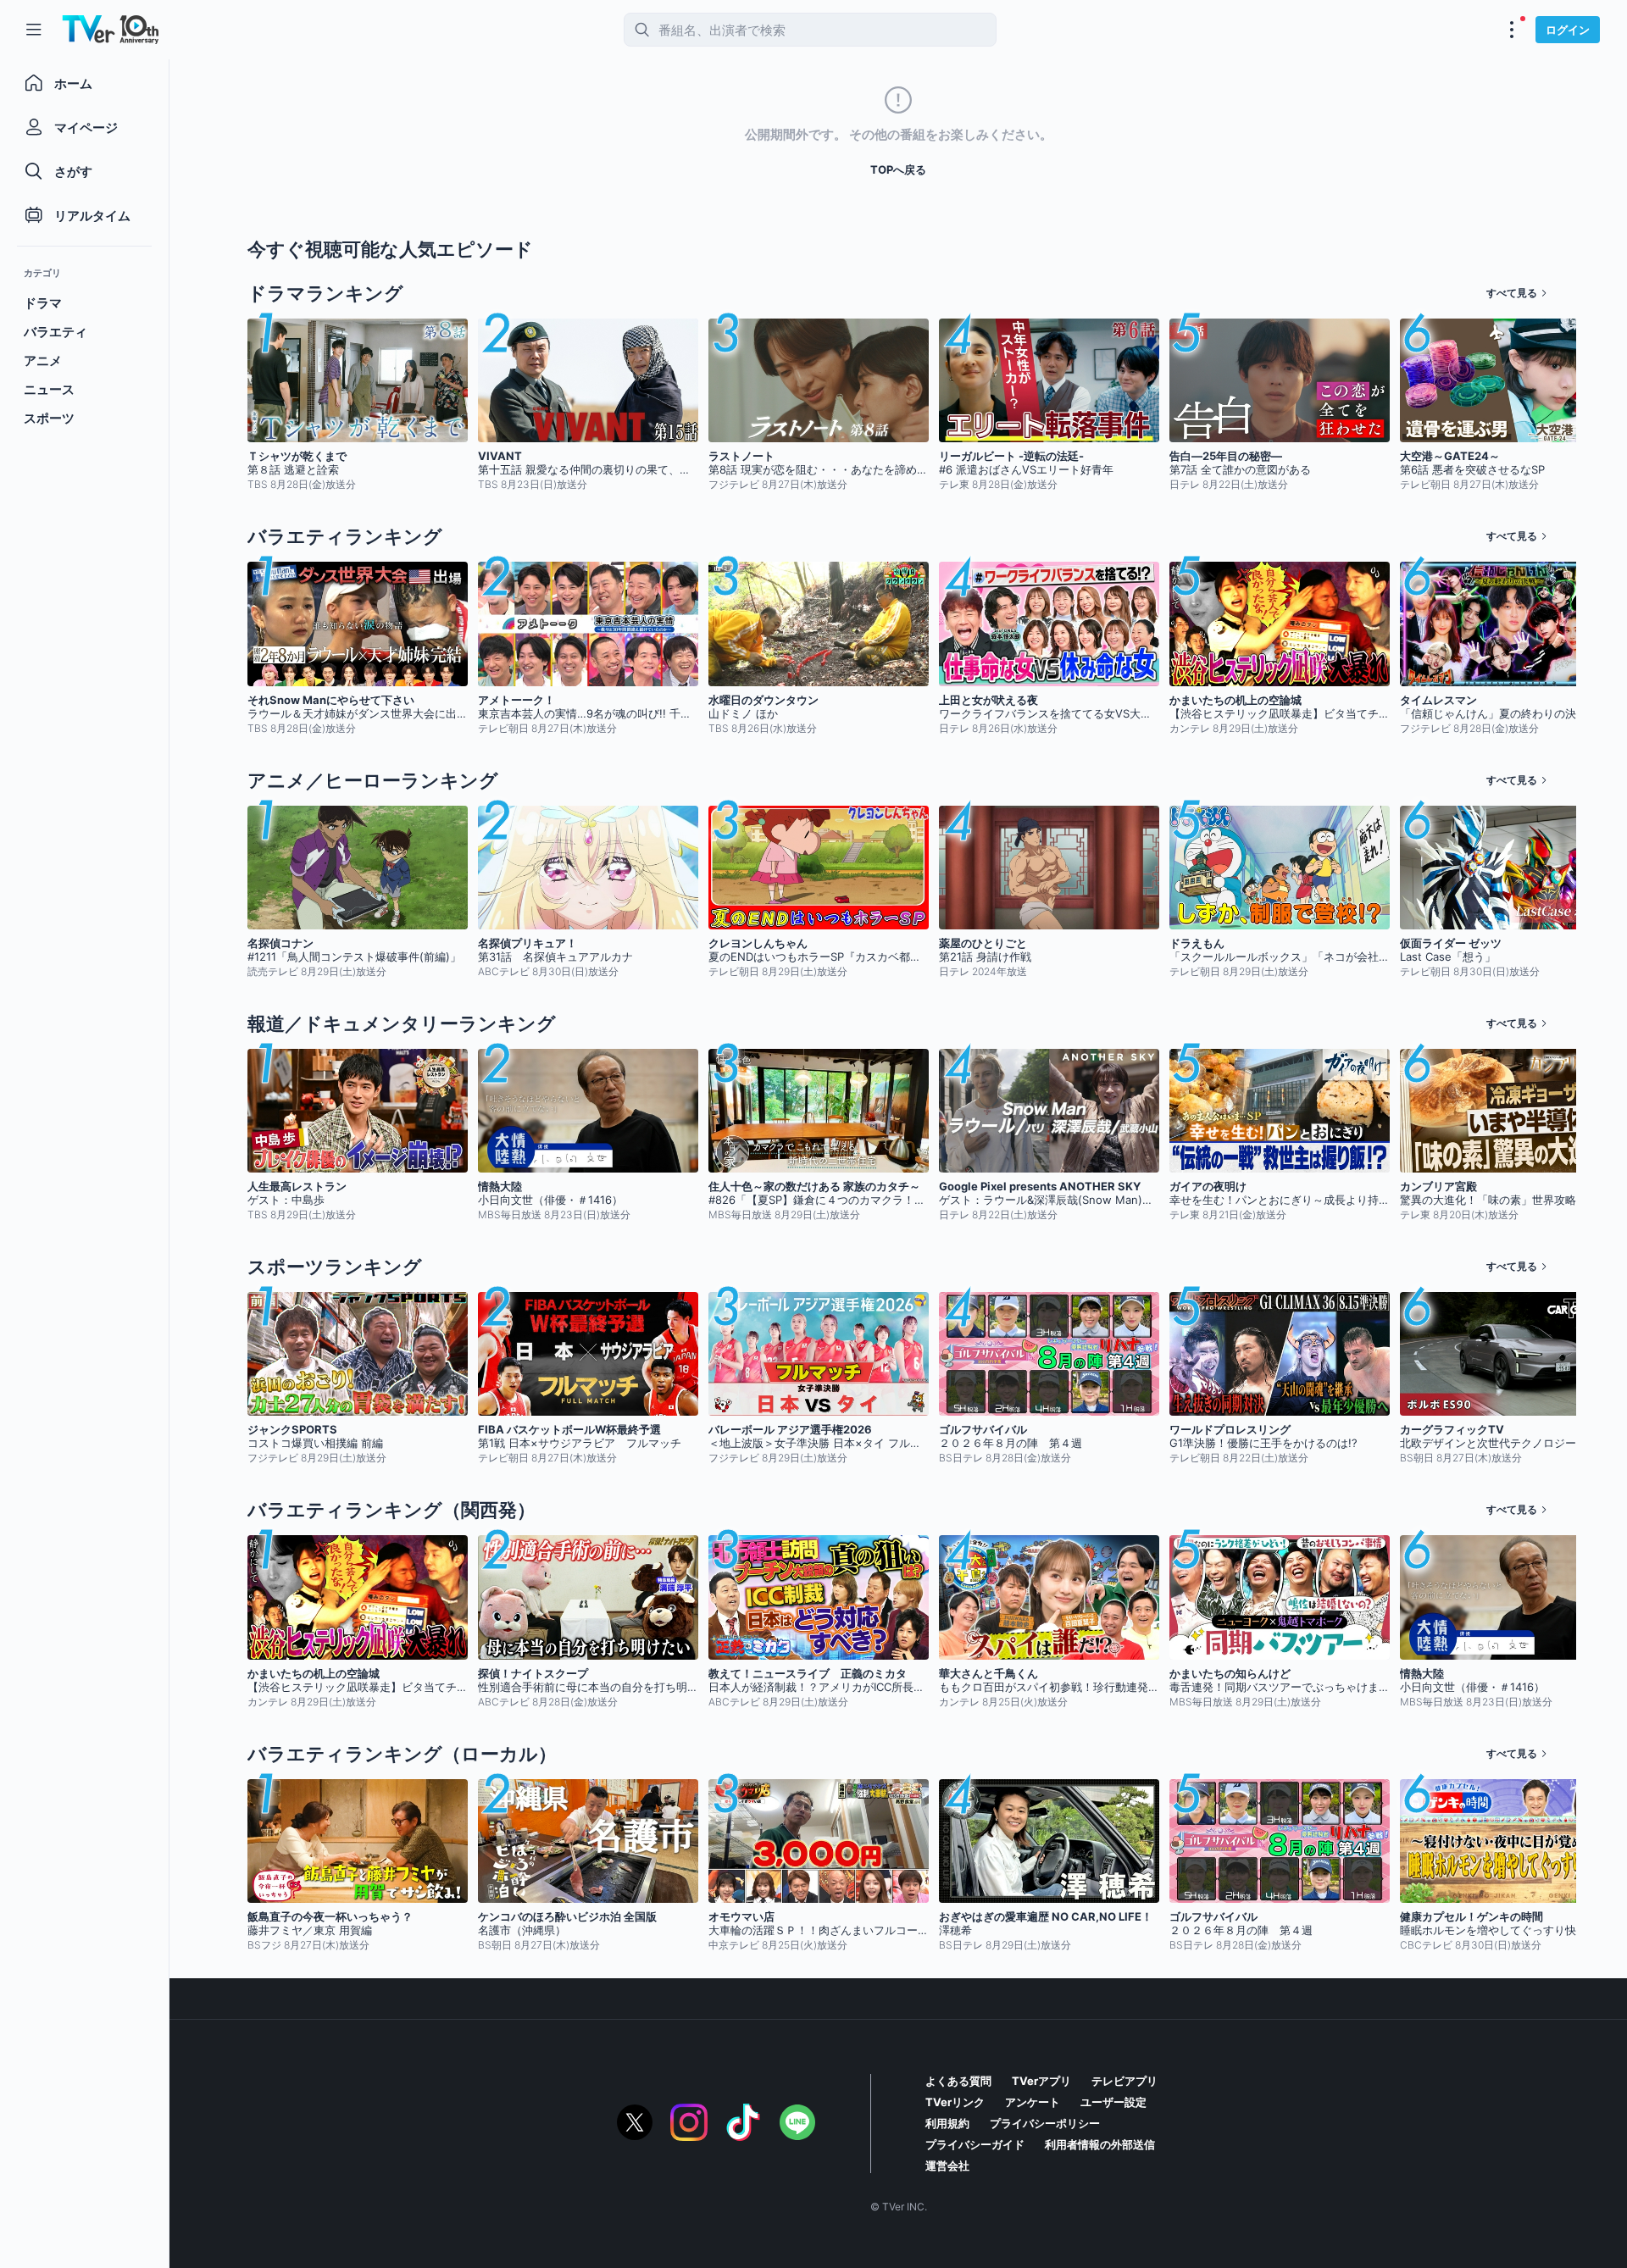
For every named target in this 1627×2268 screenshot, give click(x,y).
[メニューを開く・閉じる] (1512, 30)
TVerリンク (955, 2102)
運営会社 (947, 2165)
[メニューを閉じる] (34, 30)
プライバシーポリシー (1045, 2123)
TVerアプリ (1041, 2081)
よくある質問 (958, 2081)
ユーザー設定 (1113, 2102)
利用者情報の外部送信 (1100, 2144)
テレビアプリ (1124, 2081)
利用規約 (947, 2123)
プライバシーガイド (975, 2144)
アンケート (1033, 2102)
